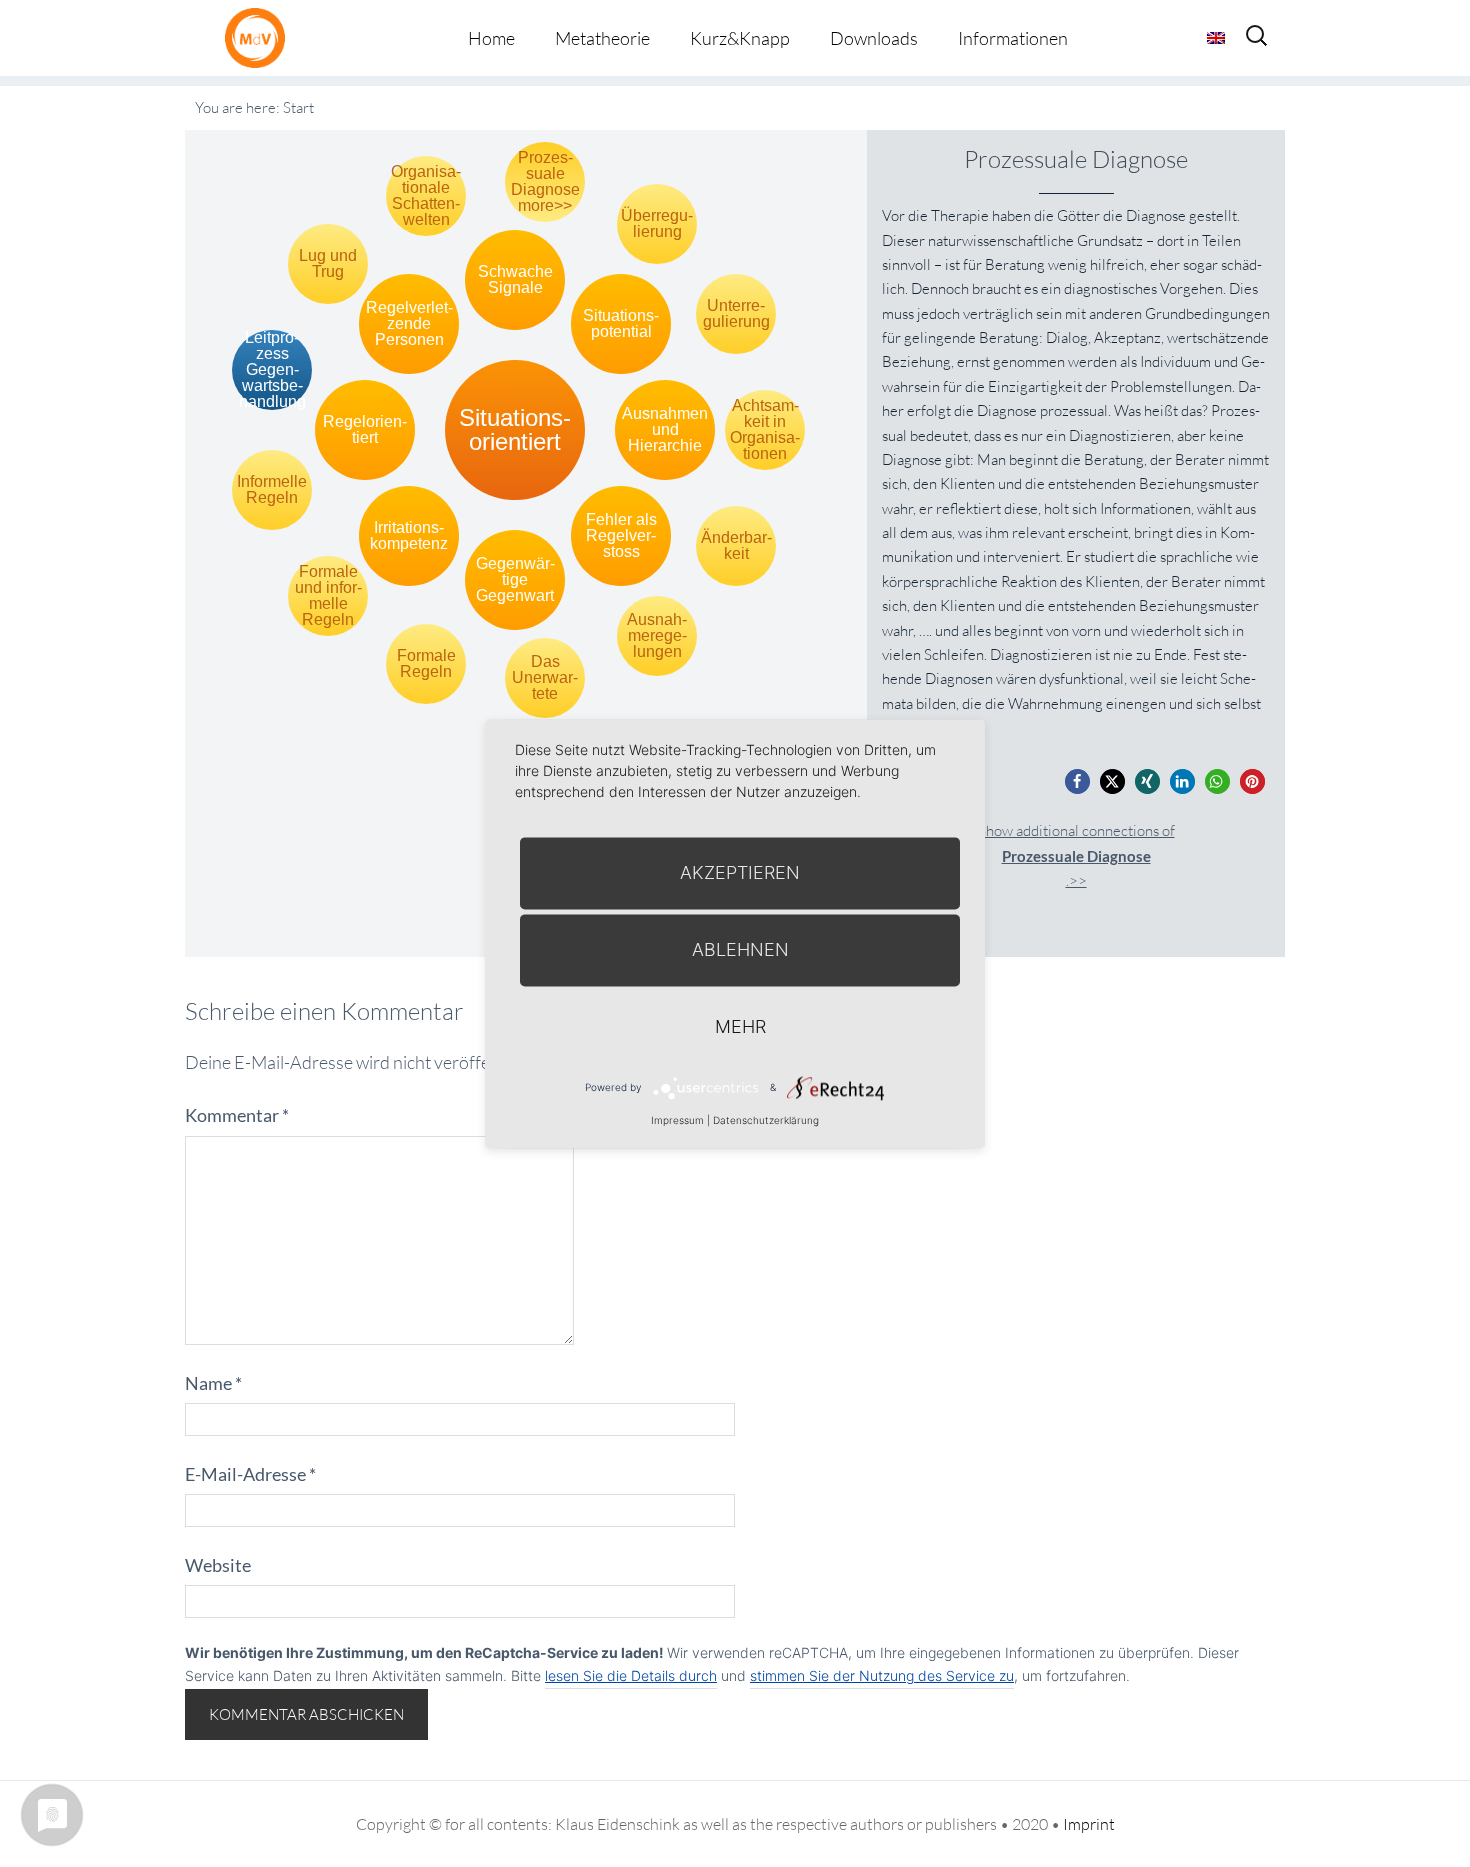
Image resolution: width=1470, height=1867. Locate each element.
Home (491, 38)
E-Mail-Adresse (250, 1474)
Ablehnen (740, 949)
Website (218, 1565)
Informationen (1013, 38)
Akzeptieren (740, 872)
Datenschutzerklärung (766, 1120)
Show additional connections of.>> (1076, 855)
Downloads (874, 38)
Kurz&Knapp (740, 38)
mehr (740, 1026)
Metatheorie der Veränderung (260, 37)
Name (213, 1383)
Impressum (677, 1120)
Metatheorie (602, 38)
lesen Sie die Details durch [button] (631, 1675)
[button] (1077, 781)
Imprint (1089, 1824)
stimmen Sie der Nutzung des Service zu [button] (882, 1675)
